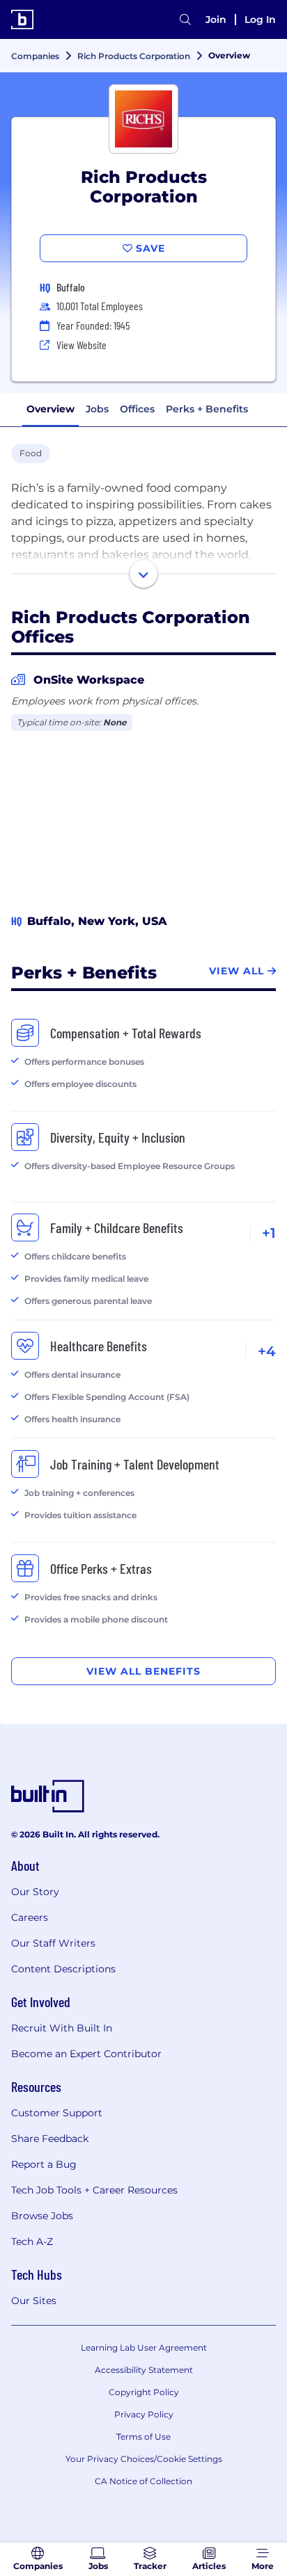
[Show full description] (143, 574)
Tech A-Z (32, 2241)
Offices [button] (137, 409)
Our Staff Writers (53, 1943)
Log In (260, 19)
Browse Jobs (42, 2216)
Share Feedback (50, 2139)
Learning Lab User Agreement (144, 2348)
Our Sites (34, 2301)
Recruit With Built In (62, 2028)
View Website (82, 345)
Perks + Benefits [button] (207, 409)
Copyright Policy (144, 2392)
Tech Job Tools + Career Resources (94, 2190)
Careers (30, 1917)
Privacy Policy (144, 2414)
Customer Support (57, 2113)
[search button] (185, 19)
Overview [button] (51, 409)
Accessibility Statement (144, 2370)
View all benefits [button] (143, 1671)
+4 (267, 1351)
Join (216, 19)
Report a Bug (44, 2164)
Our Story (35, 1892)
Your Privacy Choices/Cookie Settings (144, 2459)
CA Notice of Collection (143, 2481)
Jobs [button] (97, 409)
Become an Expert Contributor (86, 2054)
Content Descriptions (63, 1969)
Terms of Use (143, 2437)
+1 (269, 1233)
